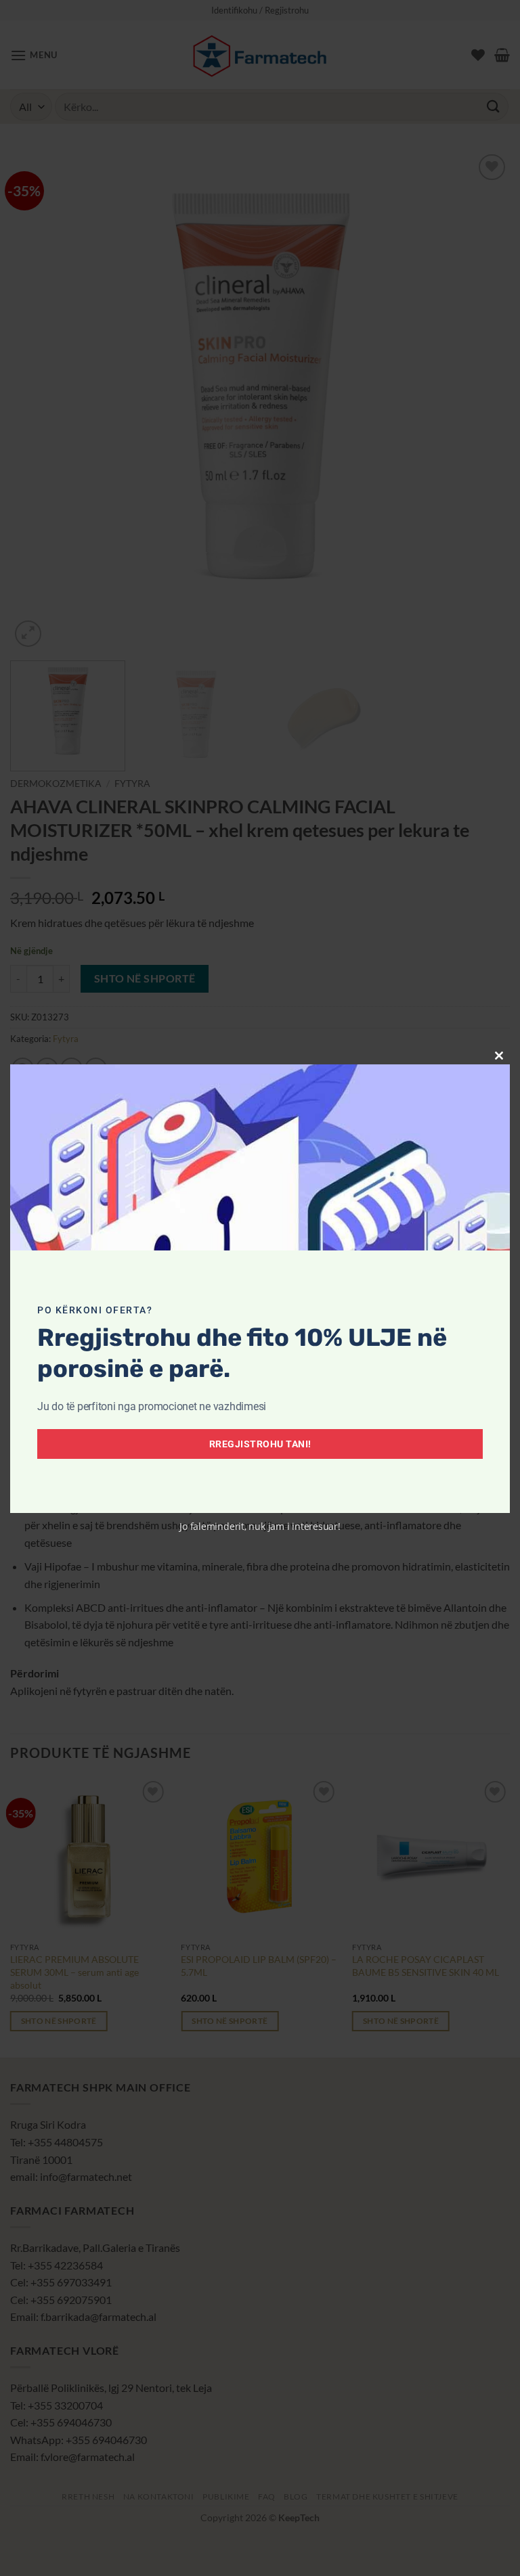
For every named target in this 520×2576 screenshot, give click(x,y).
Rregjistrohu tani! (260, 1444)
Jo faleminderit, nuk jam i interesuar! (260, 1526)
